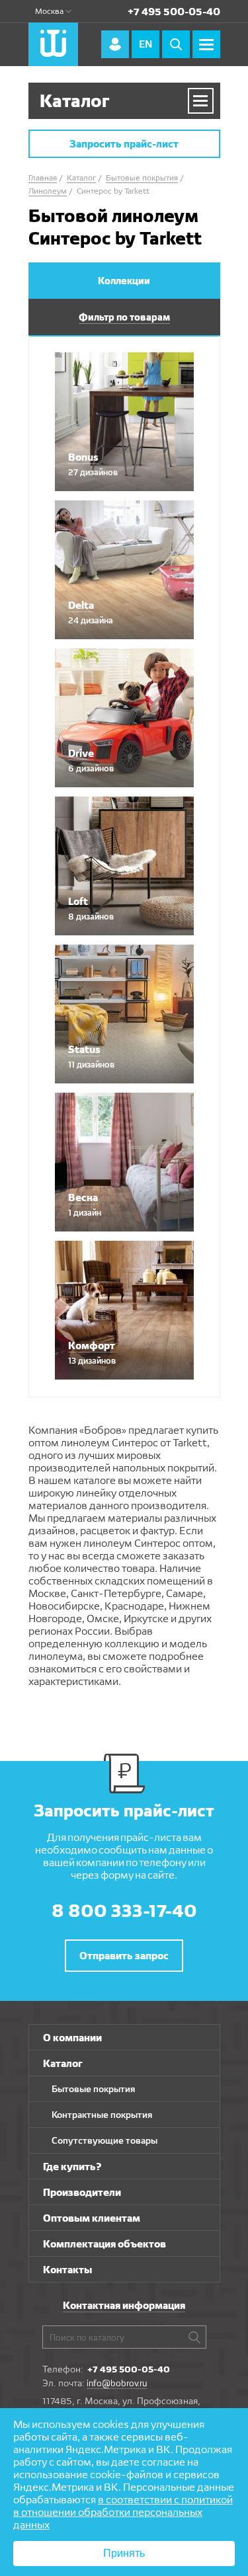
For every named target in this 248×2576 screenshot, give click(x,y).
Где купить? (72, 2166)
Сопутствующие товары (104, 2140)
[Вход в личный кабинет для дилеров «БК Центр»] (115, 44)
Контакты (67, 2270)
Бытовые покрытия (93, 2089)
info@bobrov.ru (117, 2383)
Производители (82, 2192)
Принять (124, 2553)
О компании (72, 2038)
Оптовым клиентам (92, 2218)
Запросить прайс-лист (124, 144)
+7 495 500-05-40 (174, 12)
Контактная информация (124, 2305)
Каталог (63, 2063)
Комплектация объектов (104, 2244)
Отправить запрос (124, 1956)
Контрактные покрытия (102, 2115)
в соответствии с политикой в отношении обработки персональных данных (123, 2512)
